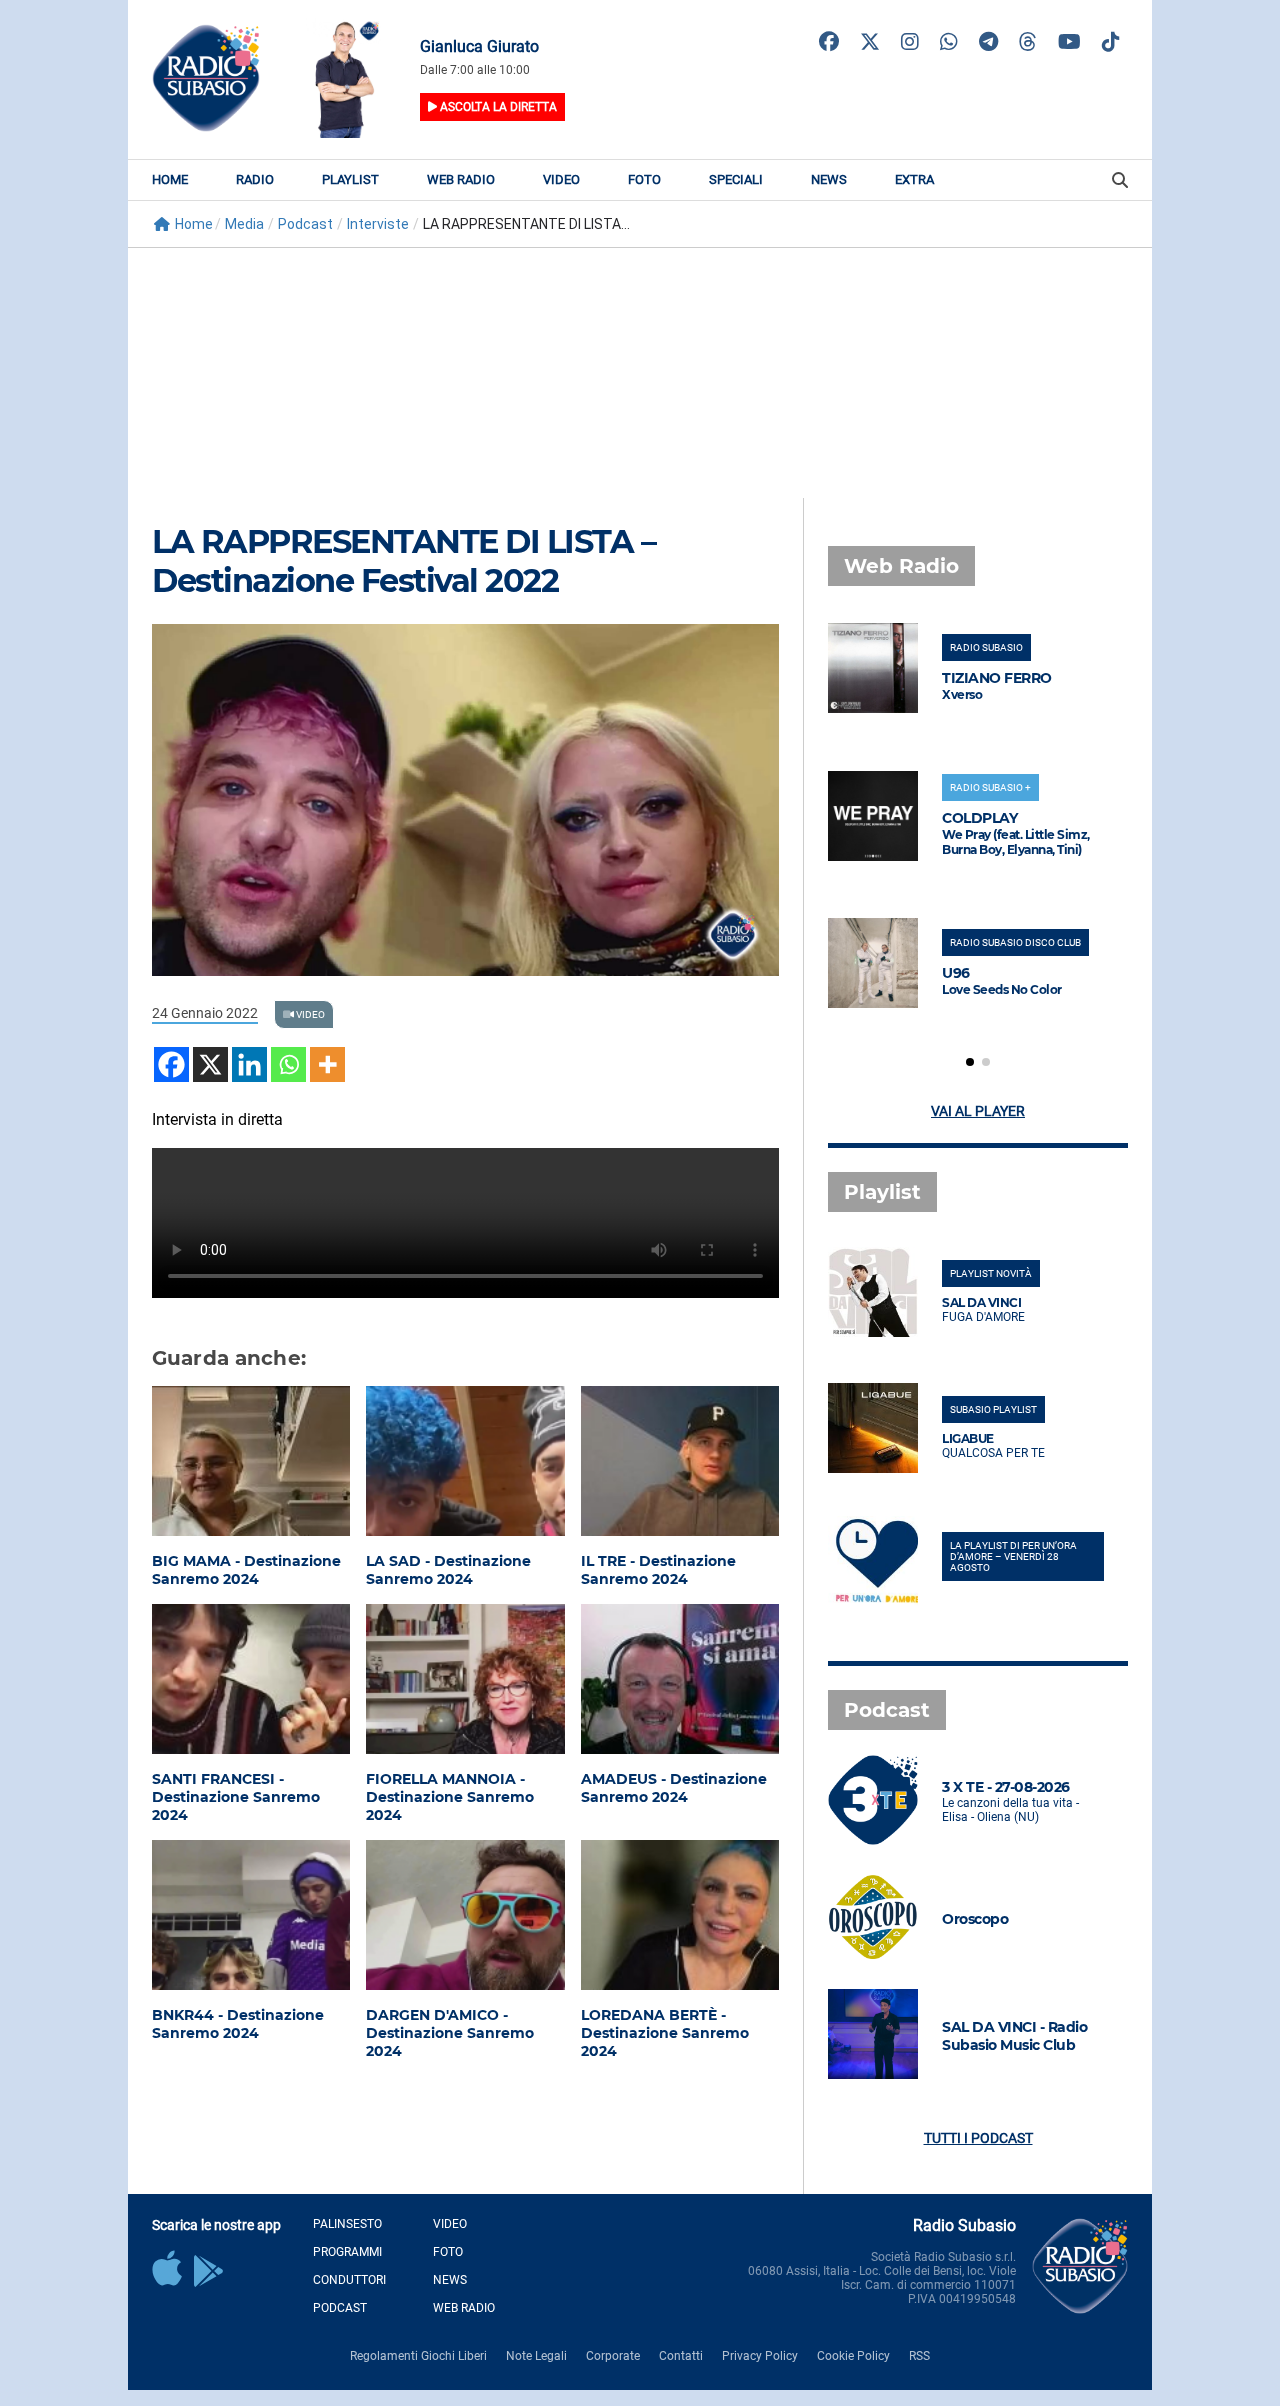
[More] (327, 1064)
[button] (970, 1062)
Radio (255, 179)
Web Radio (461, 179)
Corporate (613, 2356)
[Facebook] (171, 1064)
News (829, 179)
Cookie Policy (853, 2356)
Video (561, 179)
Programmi (347, 2252)
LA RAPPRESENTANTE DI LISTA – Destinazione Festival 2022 (403, 561)
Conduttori (349, 2280)
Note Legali (536, 2356)
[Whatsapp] (288, 1064)
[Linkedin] (249, 1064)
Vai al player (978, 1111)
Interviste (378, 224)
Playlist (350, 179)
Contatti (681, 2356)
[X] (210, 1064)
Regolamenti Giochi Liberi (418, 2356)
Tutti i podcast (978, 2138)
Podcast (305, 224)
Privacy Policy (760, 2356)
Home (170, 179)
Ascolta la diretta (497, 107)
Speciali (736, 179)
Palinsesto (347, 2224)
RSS (919, 2356)
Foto (644, 179)
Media (244, 224)
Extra (914, 179)
